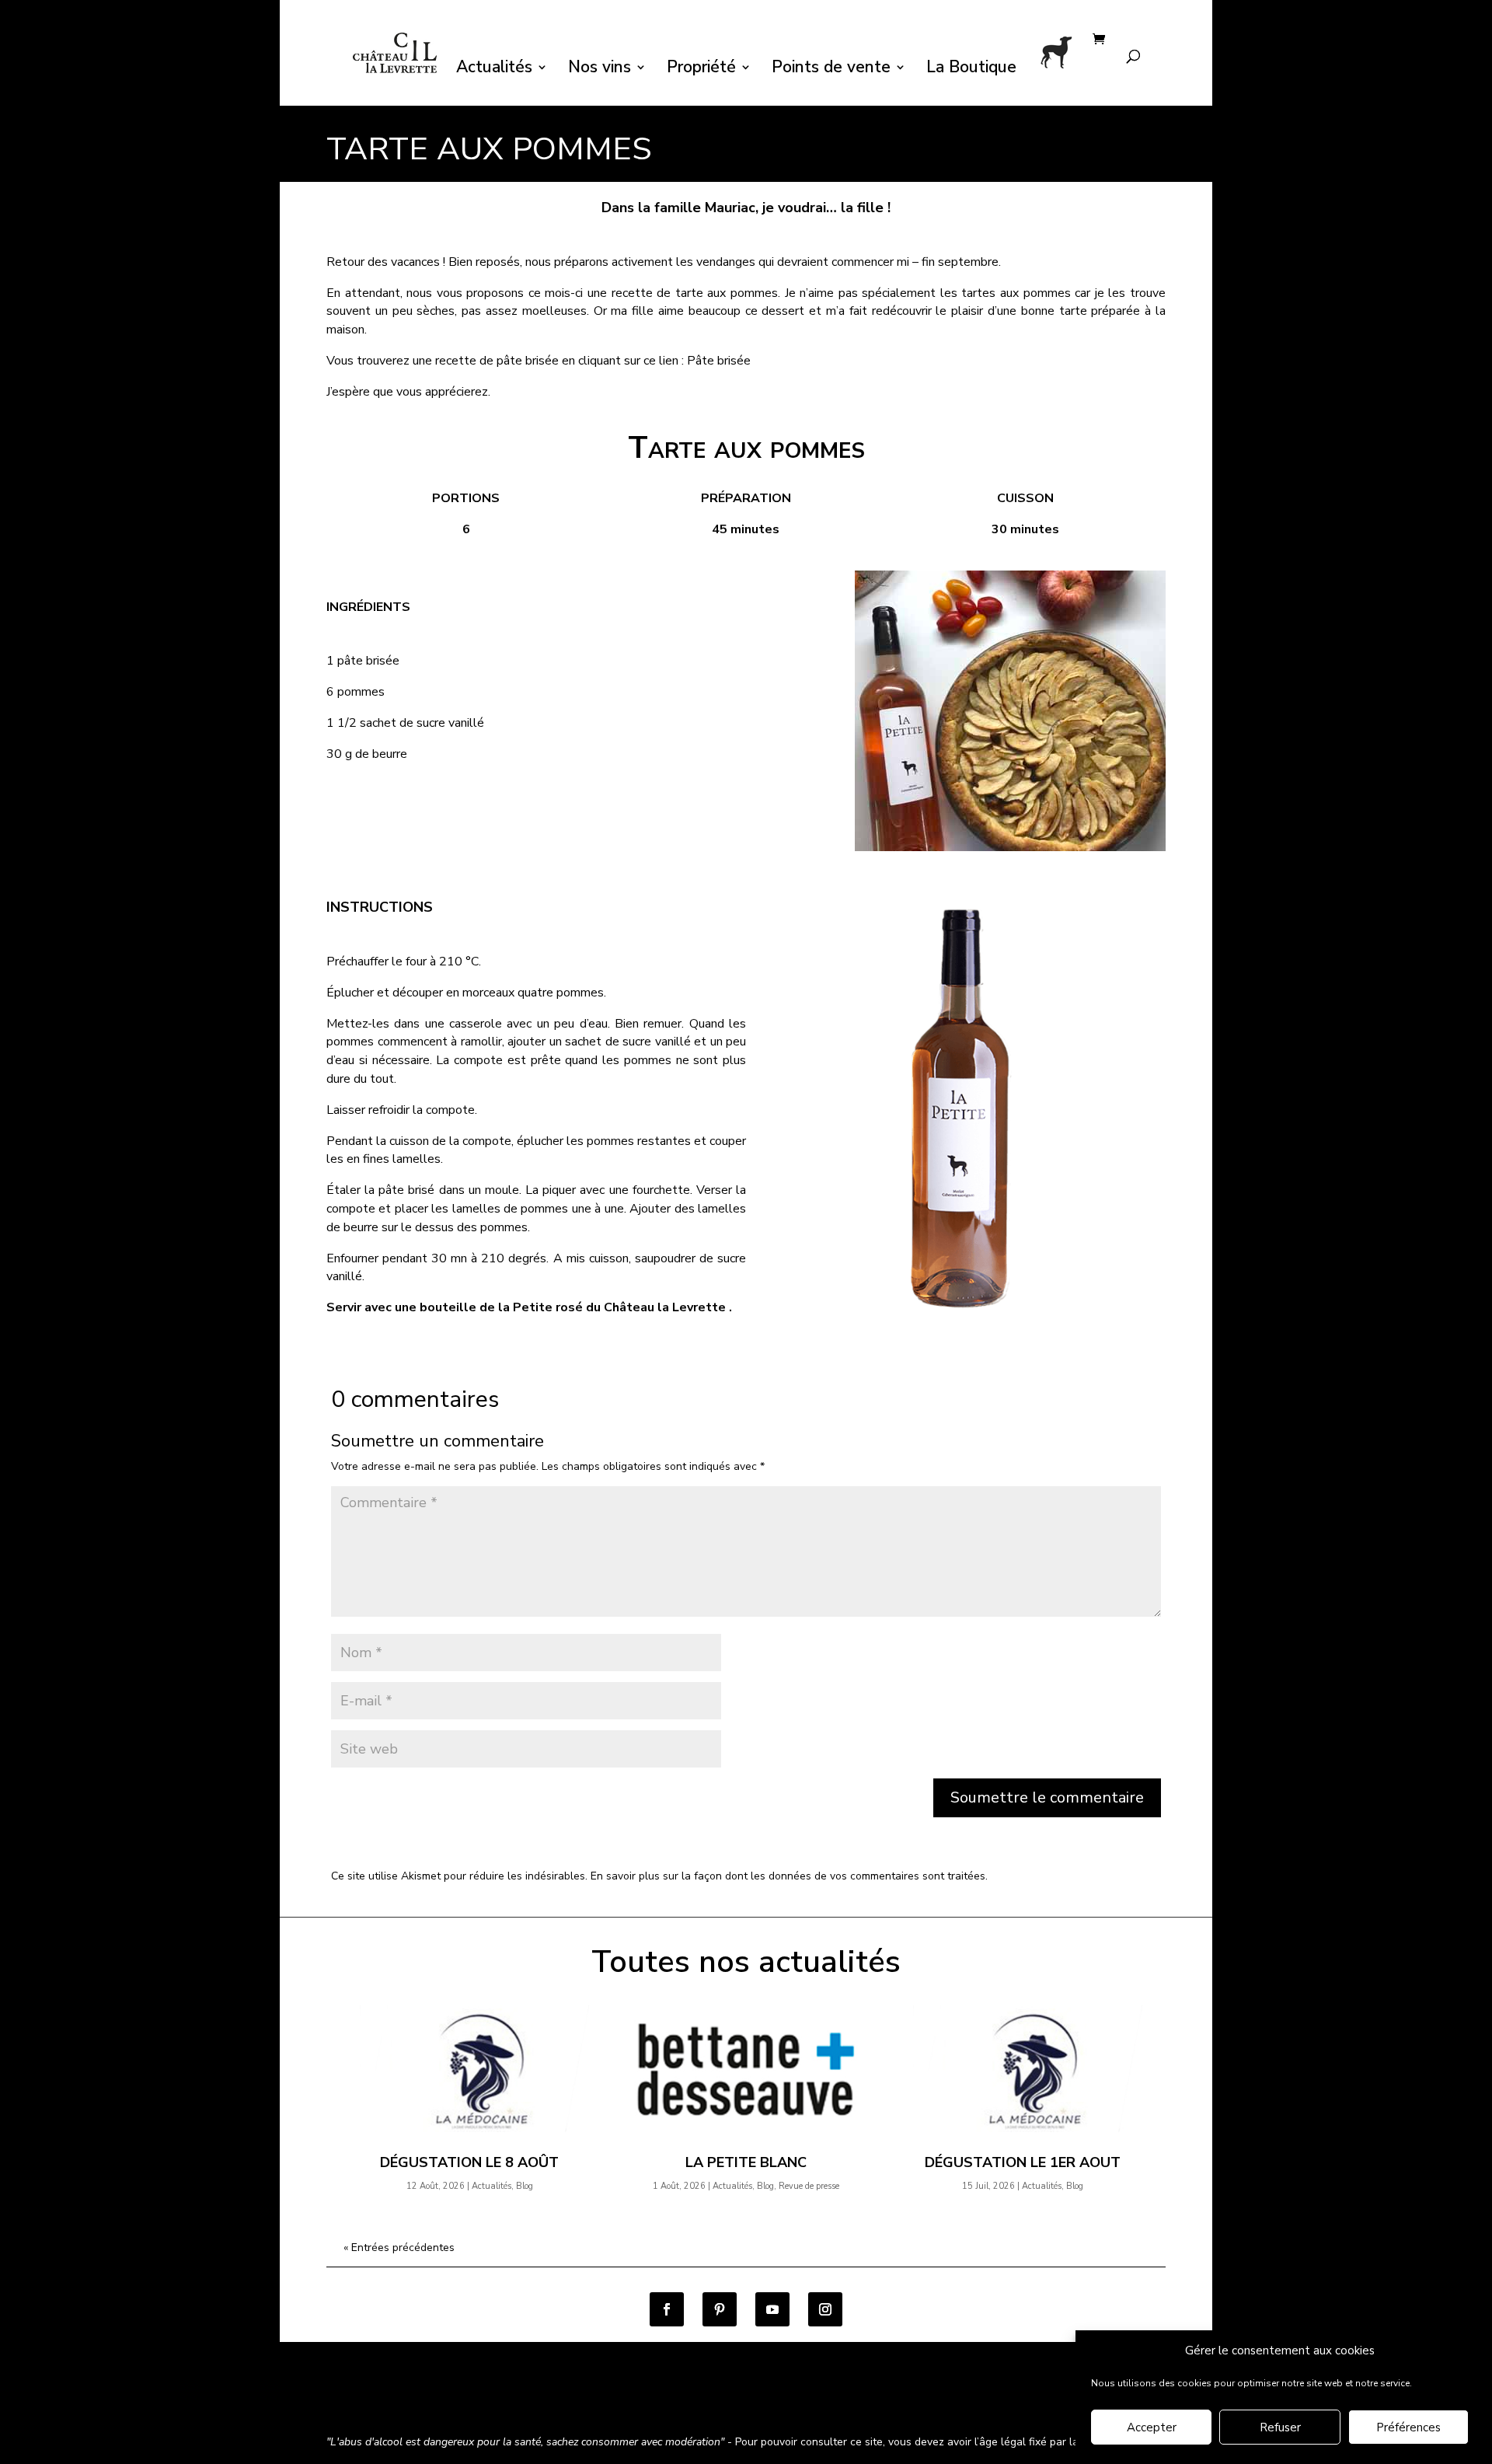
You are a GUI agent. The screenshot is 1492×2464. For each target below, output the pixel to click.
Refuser (1280, 2427)
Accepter (1152, 2427)
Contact (786, 2401)
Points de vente (831, 70)
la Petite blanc (746, 2162)
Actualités (494, 70)
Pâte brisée (719, 361)
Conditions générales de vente (404, 2401)
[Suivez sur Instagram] (825, 2309)
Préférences (1408, 2427)
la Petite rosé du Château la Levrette (612, 1307)
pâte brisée (528, 361)
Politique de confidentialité (570, 2401)
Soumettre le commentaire (1047, 1797)
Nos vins (600, 70)
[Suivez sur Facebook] (667, 2309)
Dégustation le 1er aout (1023, 2162)
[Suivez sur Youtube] (772, 2309)
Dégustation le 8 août (469, 2162)
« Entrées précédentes (399, 2248)
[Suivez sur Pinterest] (720, 2309)
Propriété (701, 70)
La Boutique (971, 70)
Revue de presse (809, 2186)
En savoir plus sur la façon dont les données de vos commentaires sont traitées (788, 1876)
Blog (525, 2186)
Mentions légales (702, 2401)
